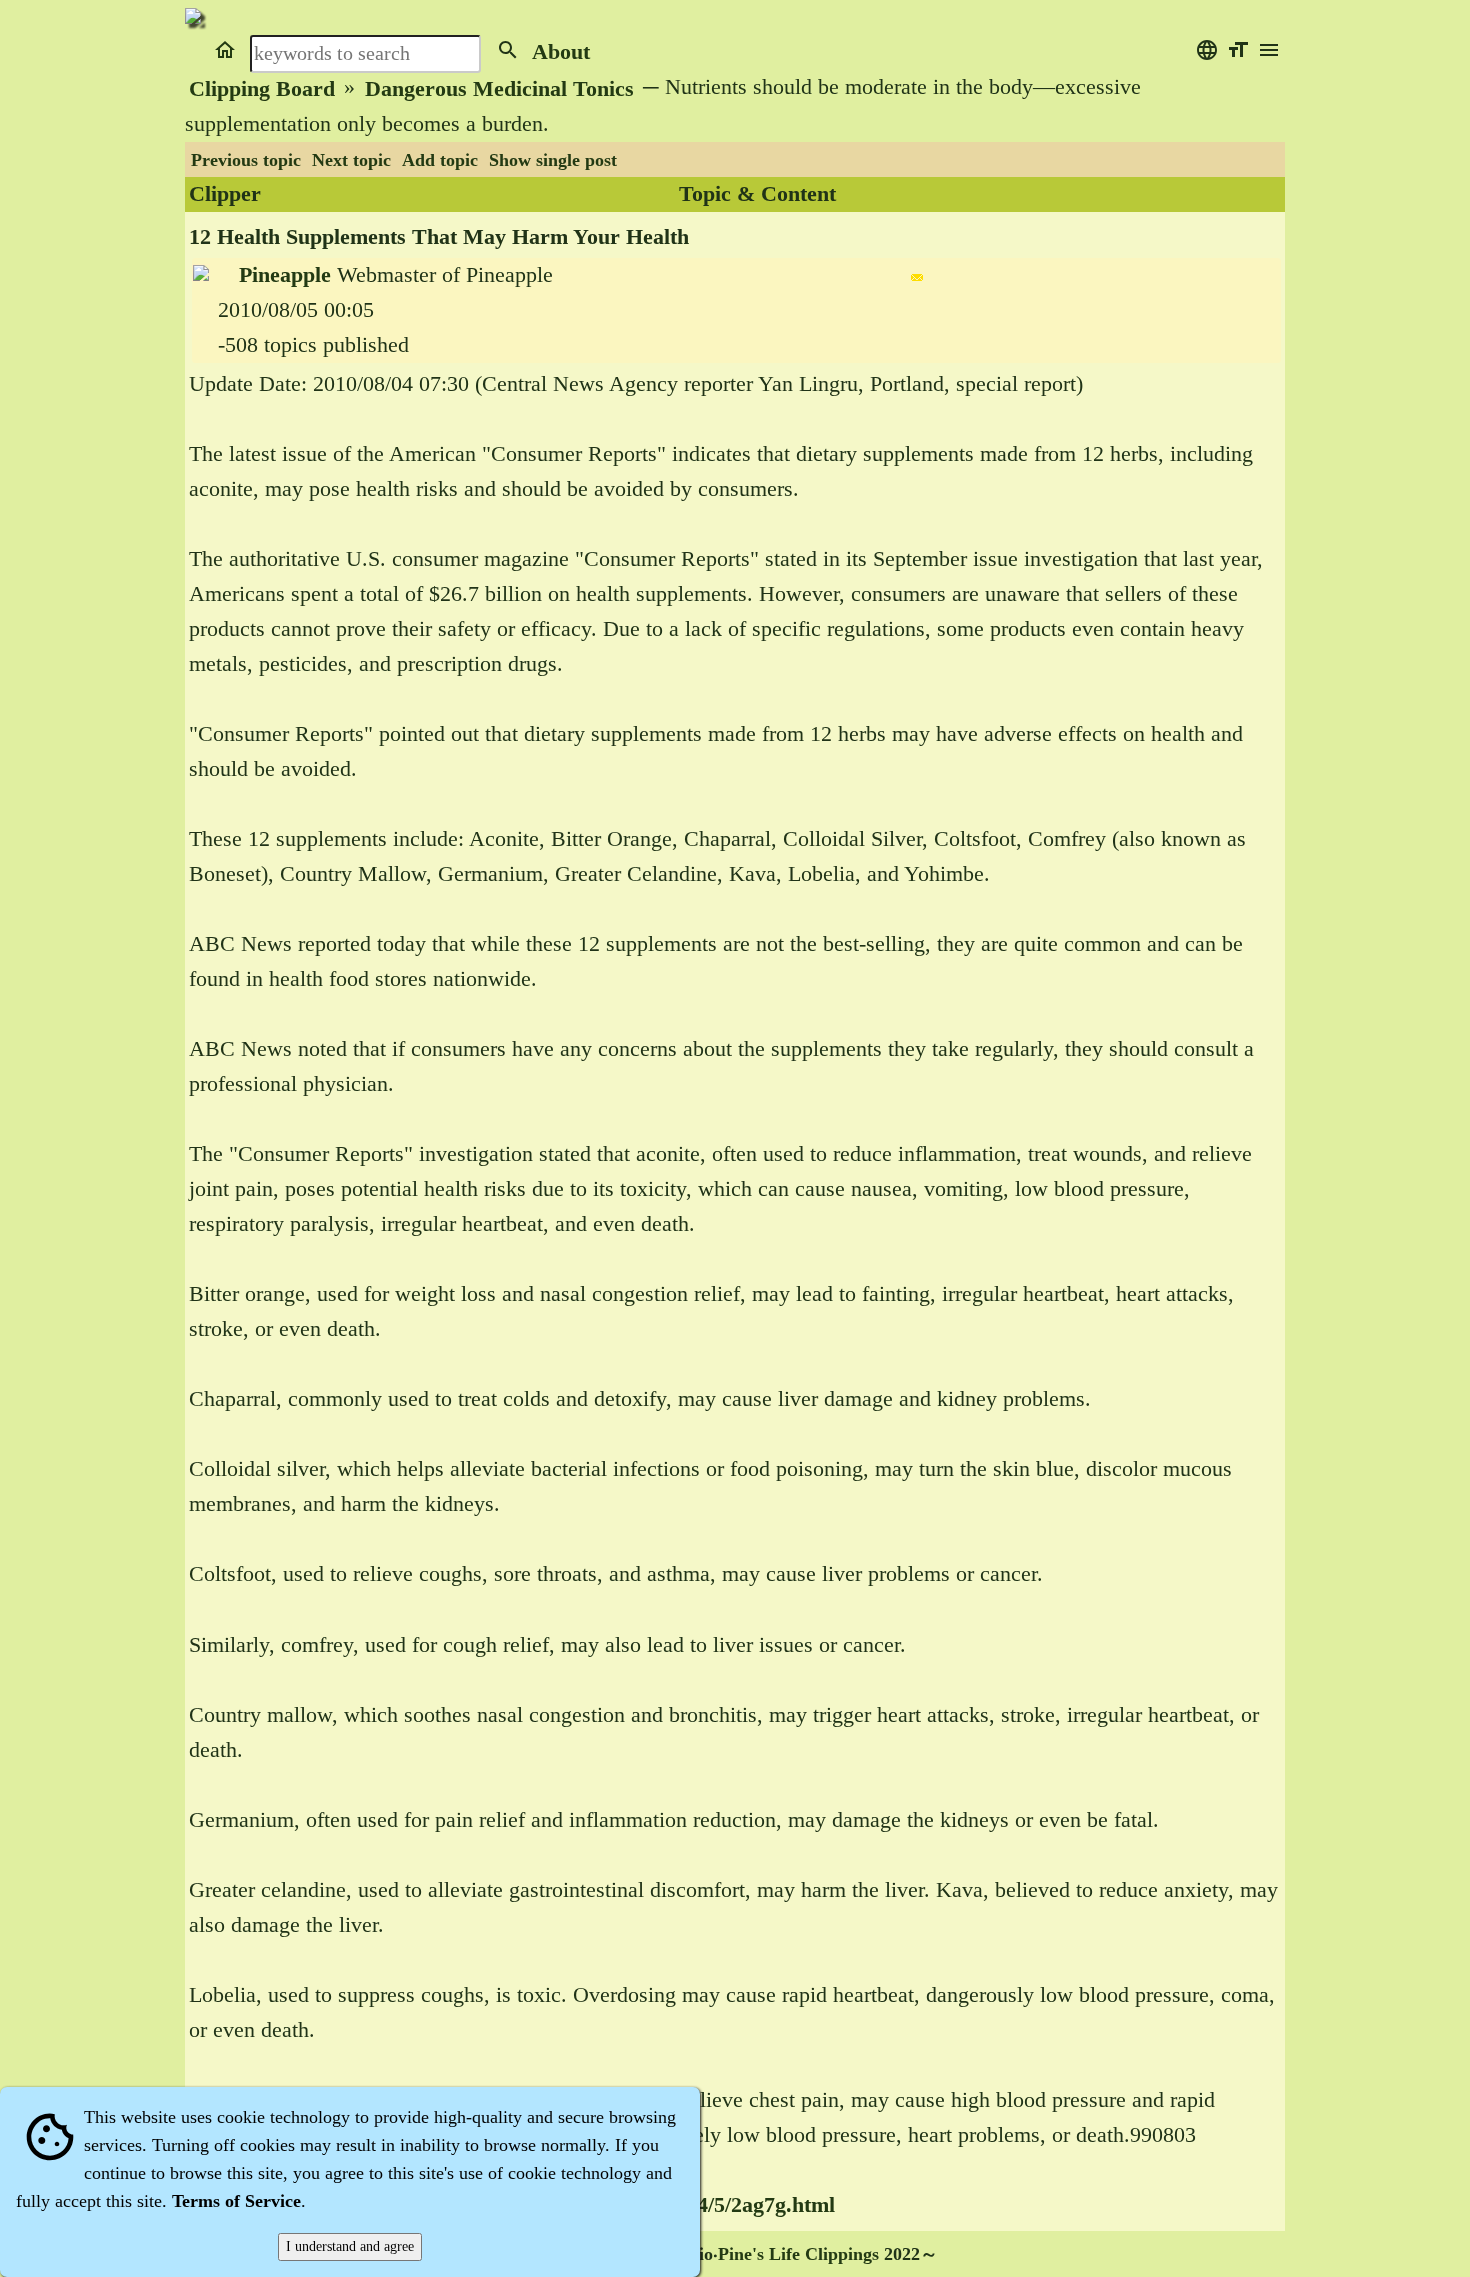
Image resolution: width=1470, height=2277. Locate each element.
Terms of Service (236, 2201)
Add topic (440, 160)
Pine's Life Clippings (798, 2254)
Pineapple (285, 275)
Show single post (553, 160)
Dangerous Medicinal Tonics (499, 89)
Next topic (351, 160)
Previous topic (246, 160)
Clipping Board (262, 89)
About (561, 52)
